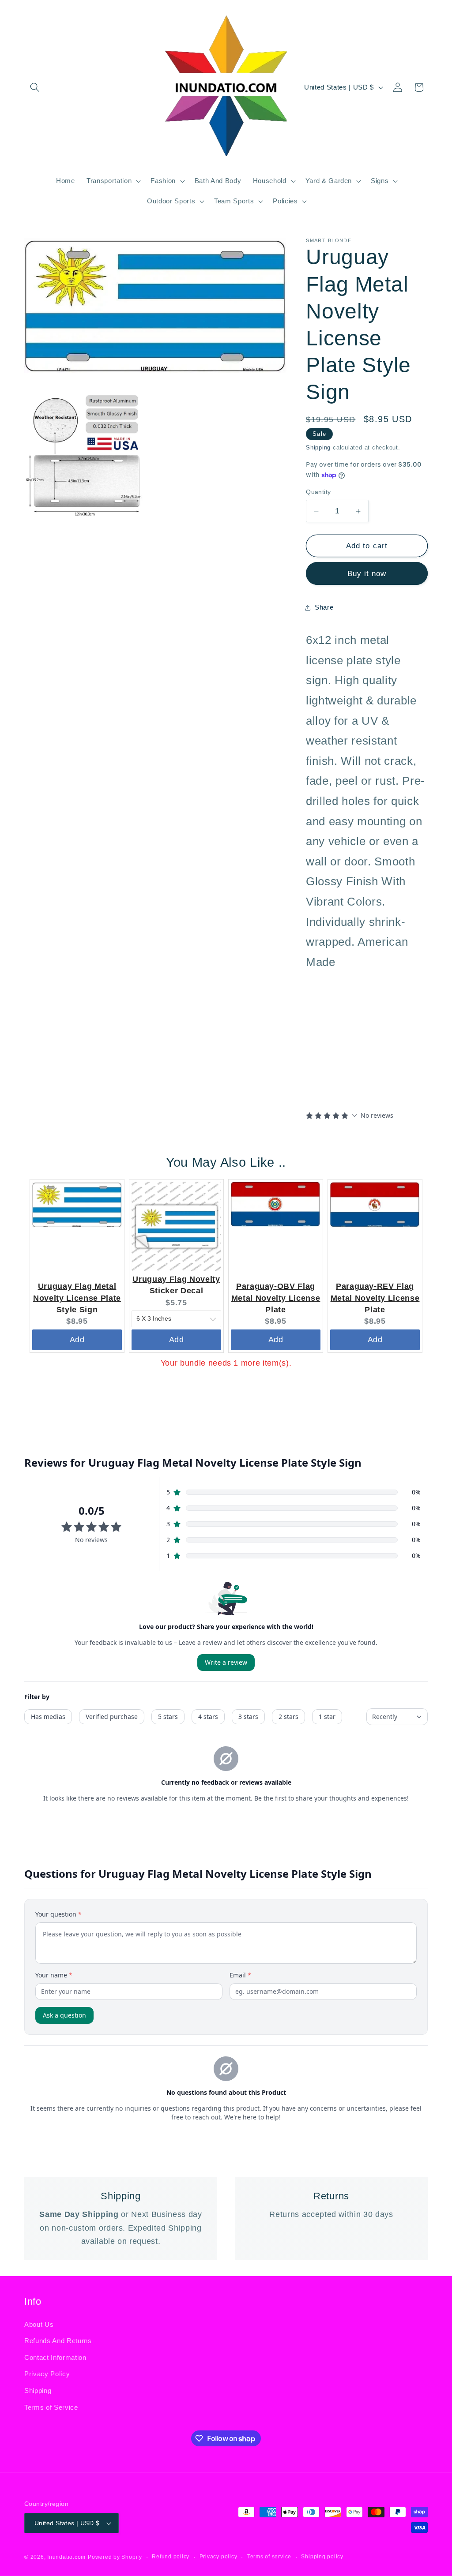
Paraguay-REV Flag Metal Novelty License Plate (375, 1298)
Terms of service (269, 2557)
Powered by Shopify (115, 2557)
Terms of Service (51, 2407)
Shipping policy (322, 2557)
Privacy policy (218, 2557)
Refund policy (171, 2557)
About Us (39, 2324)
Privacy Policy (47, 2374)
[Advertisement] (361, 1039)
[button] (35, 87)
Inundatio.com (66, 2557)
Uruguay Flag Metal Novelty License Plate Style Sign (77, 1298)
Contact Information (55, 2357)
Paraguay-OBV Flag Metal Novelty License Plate (276, 1298)
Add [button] (77, 1340)
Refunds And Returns (58, 2341)
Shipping (318, 447)
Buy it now (367, 573)
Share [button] (324, 607)
